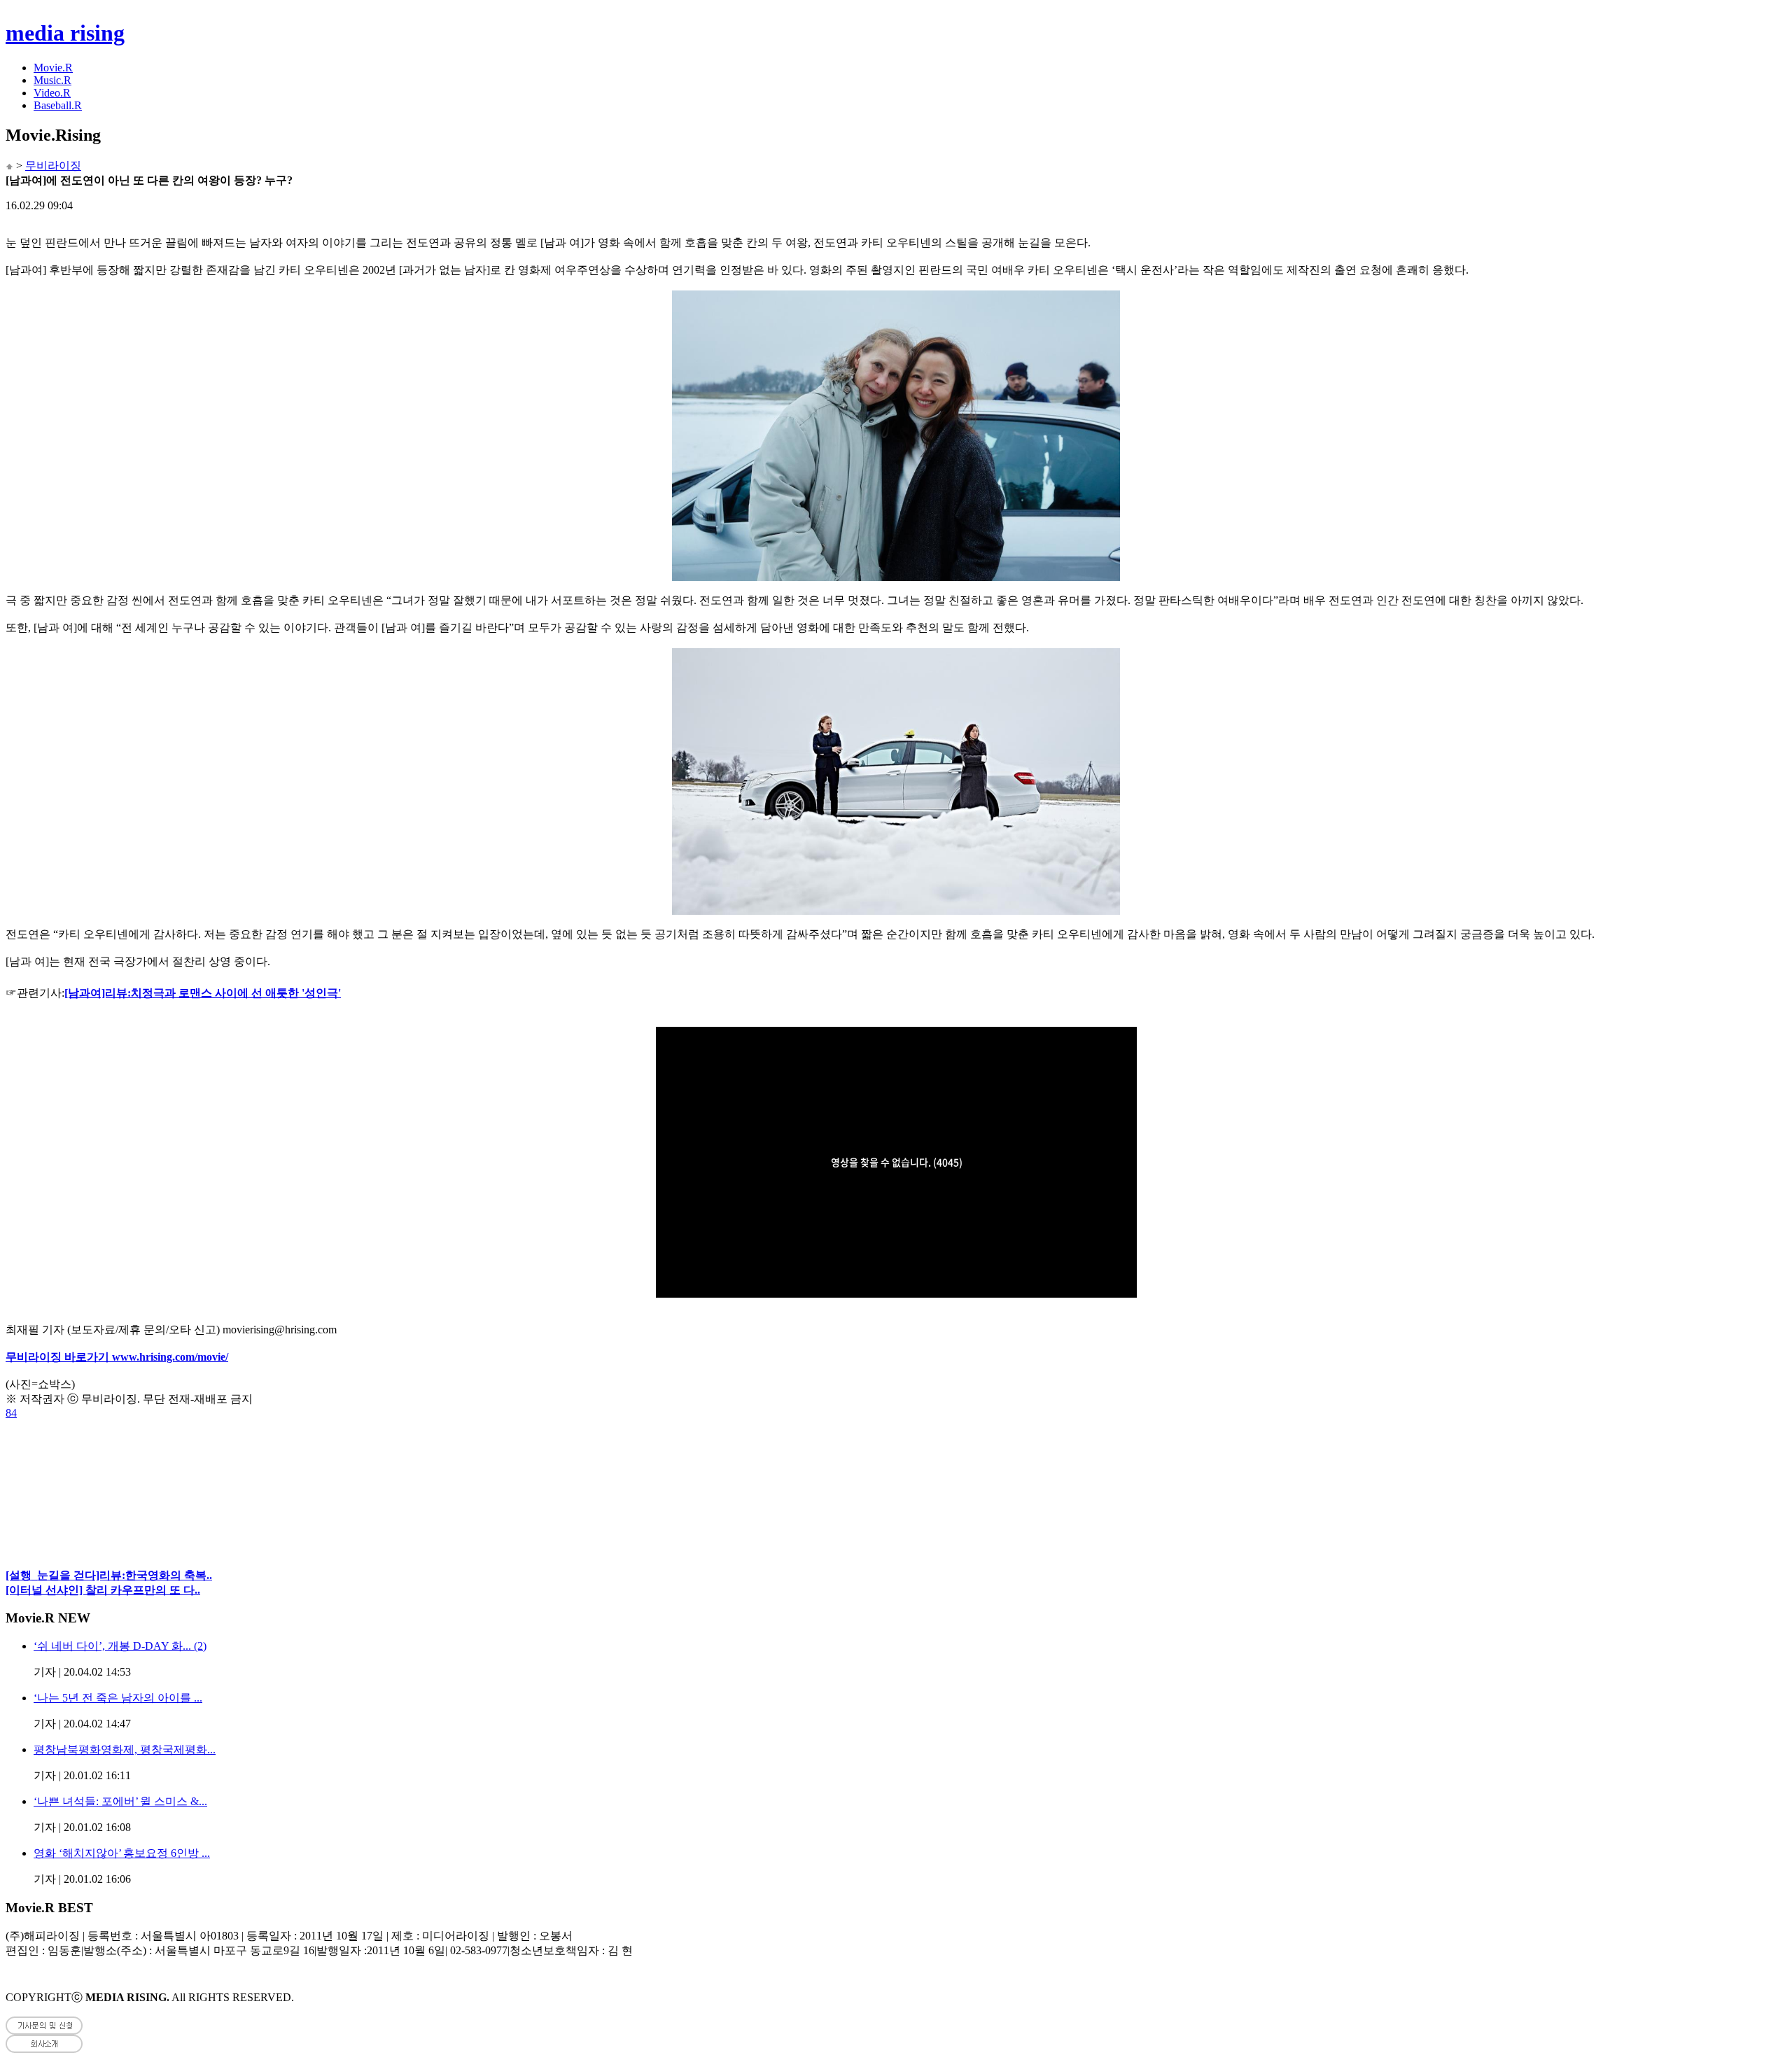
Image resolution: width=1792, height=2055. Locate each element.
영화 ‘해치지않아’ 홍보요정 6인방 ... (122, 1853)
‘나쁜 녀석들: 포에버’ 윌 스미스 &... (120, 1801)
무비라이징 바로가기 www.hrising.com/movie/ (117, 1357)
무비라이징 (53, 166)
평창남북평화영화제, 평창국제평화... (125, 1749)
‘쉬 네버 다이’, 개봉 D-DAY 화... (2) (120, 1646)
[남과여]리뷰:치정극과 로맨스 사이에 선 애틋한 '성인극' (203, 993)
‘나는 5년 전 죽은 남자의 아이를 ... (118, 1698)
